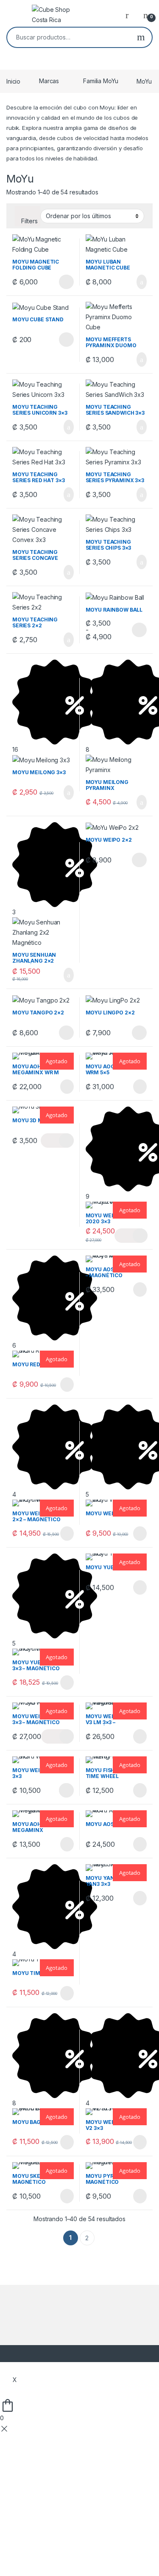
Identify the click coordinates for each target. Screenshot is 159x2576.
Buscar (141, 37)
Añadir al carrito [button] (138, 282)
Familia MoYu (100, 81)
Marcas (49, 81)
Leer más (67, 1087)
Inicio (13, 81)
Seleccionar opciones (57, 282)
